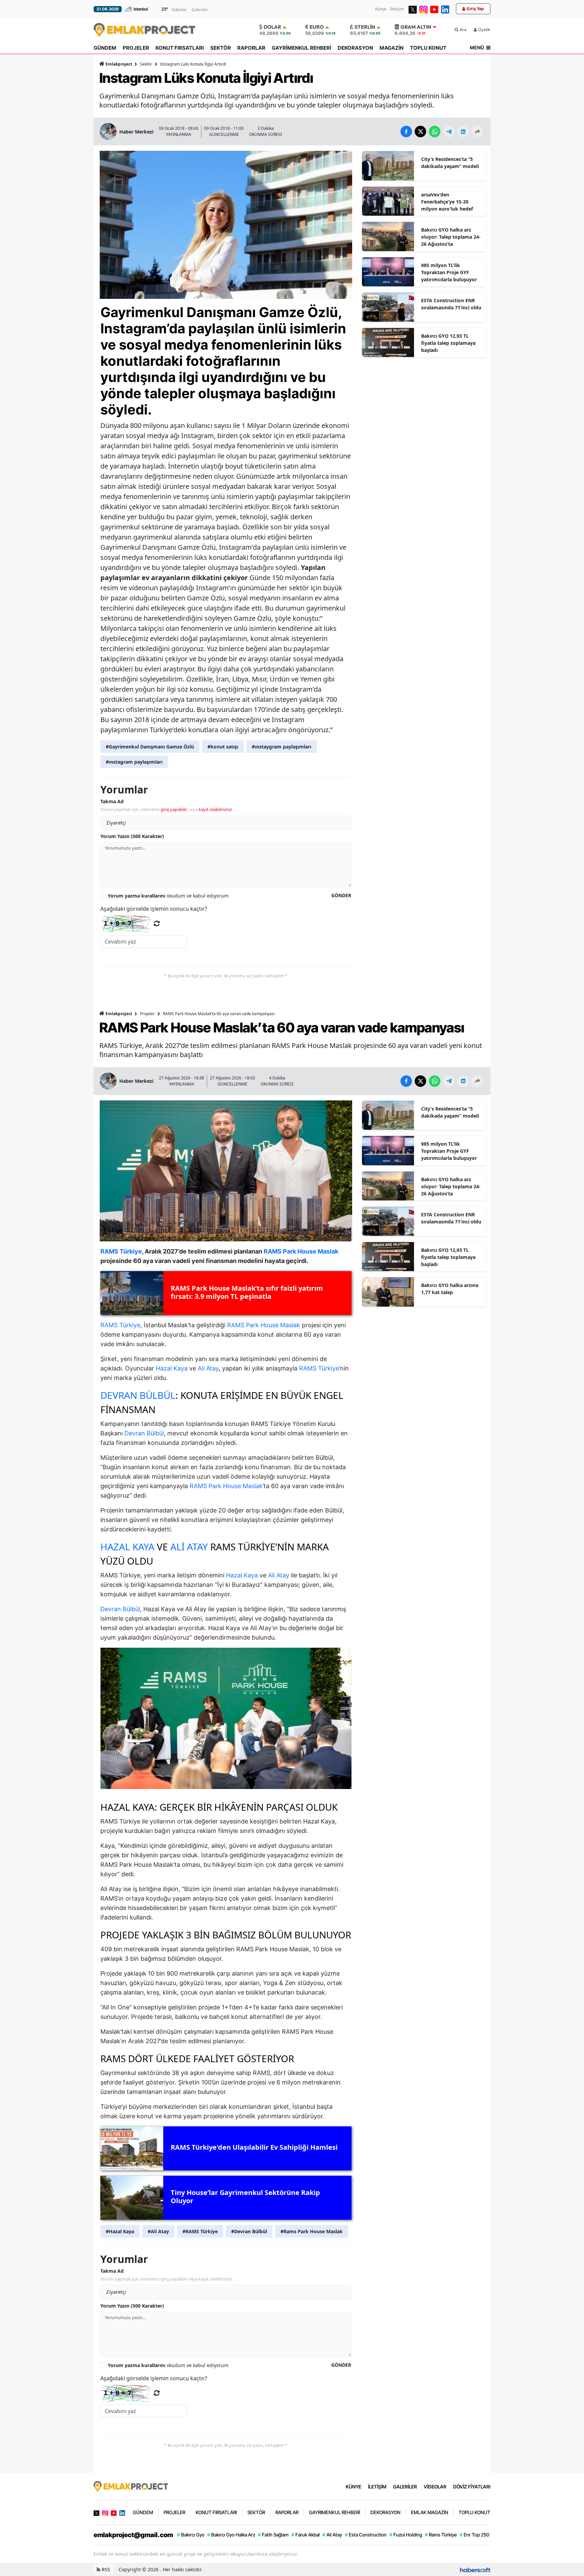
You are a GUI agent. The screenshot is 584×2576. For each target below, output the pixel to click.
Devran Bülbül (138, 1395)
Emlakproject (119, 64)
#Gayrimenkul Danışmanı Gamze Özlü (150, 747)
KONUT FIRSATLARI (180, 48)
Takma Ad (112, 801)
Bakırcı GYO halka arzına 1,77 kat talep (450, 1289)
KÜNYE (354, 2487)
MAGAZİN (392, 48)
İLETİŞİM (377, 2487)
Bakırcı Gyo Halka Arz (231, 2535)
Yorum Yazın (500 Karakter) (132, 836)
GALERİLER (405, 2487)
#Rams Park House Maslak (312, 2231)
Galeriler (200, 10)
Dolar (272, 27)
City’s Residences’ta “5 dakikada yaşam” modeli (450, 163)
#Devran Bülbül (249, 2231)
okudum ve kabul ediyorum (168, 896)
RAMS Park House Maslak (264, 1325)
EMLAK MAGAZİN (430, 2512)
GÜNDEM (105, 48)
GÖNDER (341, 895)
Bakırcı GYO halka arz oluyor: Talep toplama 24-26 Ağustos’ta (451, 237)
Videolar (179, 10)
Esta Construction (366, 2535)
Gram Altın (416, 27)
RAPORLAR (251, 48)
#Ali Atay (158, 2231)
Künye (381, 9)
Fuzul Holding (406, 2535)
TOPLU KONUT (428, 48)
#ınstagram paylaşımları (134, 762)
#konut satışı (223, 747)
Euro (317, 27)
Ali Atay (208, 1368)
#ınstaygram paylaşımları (282, 747)
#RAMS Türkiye (200, 2231)
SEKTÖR (221, 48)
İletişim (397, 9)
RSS (105, 2569)
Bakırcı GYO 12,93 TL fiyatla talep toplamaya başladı (448, 343)
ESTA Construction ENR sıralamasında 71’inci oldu (451, 304)
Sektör (146, 64)
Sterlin (365, 27)
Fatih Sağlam (273, 2535)
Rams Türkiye (441, 2535)
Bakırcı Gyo (191, 2535)
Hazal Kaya (172, 1368)
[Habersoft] (475, 2569)
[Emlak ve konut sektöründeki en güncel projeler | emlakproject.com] (131, 2486)
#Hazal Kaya (120, 2231)
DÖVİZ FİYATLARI (472, 2487)
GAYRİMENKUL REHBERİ (301, 48)
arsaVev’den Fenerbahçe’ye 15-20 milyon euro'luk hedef (447, 202)
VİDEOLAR (435, 2487)
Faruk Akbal (306, 2535)
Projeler (147, 1014)
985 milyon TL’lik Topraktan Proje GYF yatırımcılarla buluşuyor (449, 272)
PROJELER (136, 48)
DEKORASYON (355, 48)
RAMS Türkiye (120, 1325)
